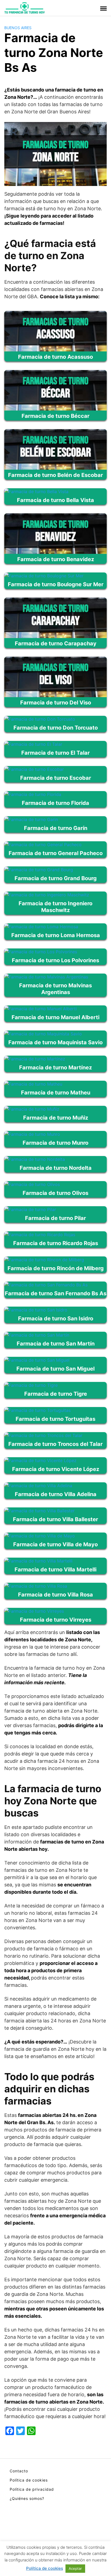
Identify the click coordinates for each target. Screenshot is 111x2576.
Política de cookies (29, 2480)
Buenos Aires (18, 28)
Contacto (19, 2471)
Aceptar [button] (75, 2568)
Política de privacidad (32, 2489)
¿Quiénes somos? (27, 2498)
